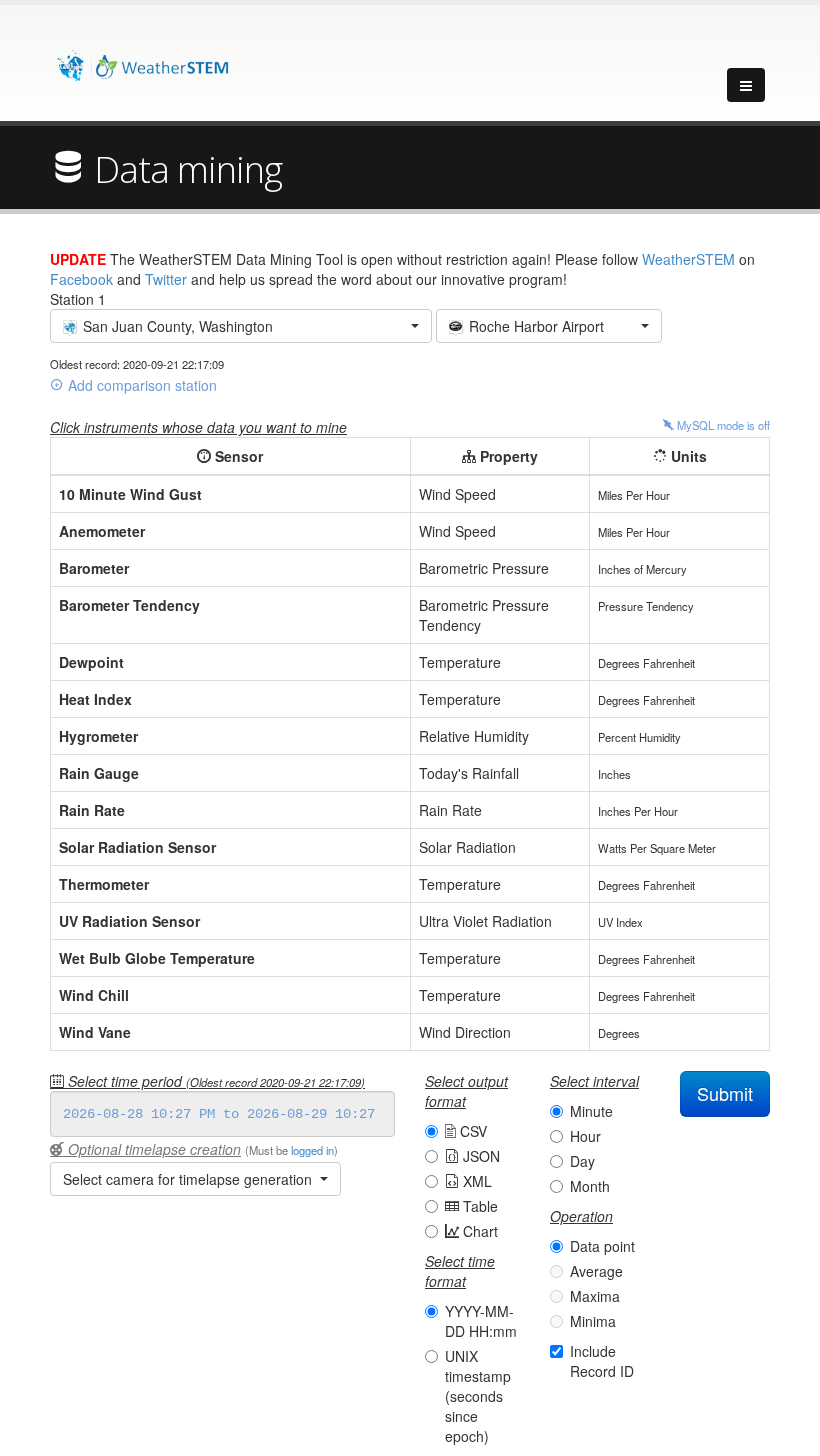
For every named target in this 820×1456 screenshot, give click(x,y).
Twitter (166, 279)
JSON (479, 1156)
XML (475, 1181)
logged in (312, 1150)
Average (596, 1271)
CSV (471, 1131)
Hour (585, 1136)
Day (582, 1161)
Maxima (595, 1296)
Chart (478, 1231)
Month (590, 1186)
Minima (593, 1321)
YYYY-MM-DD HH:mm (481, 1321)
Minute (591, 1111)
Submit (725, 1093)
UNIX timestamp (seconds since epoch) (478, 1396)
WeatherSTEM (688, 259)
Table (478, 1206)
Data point (602, 1246)
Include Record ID (602, 1361)
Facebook (81, 279)
